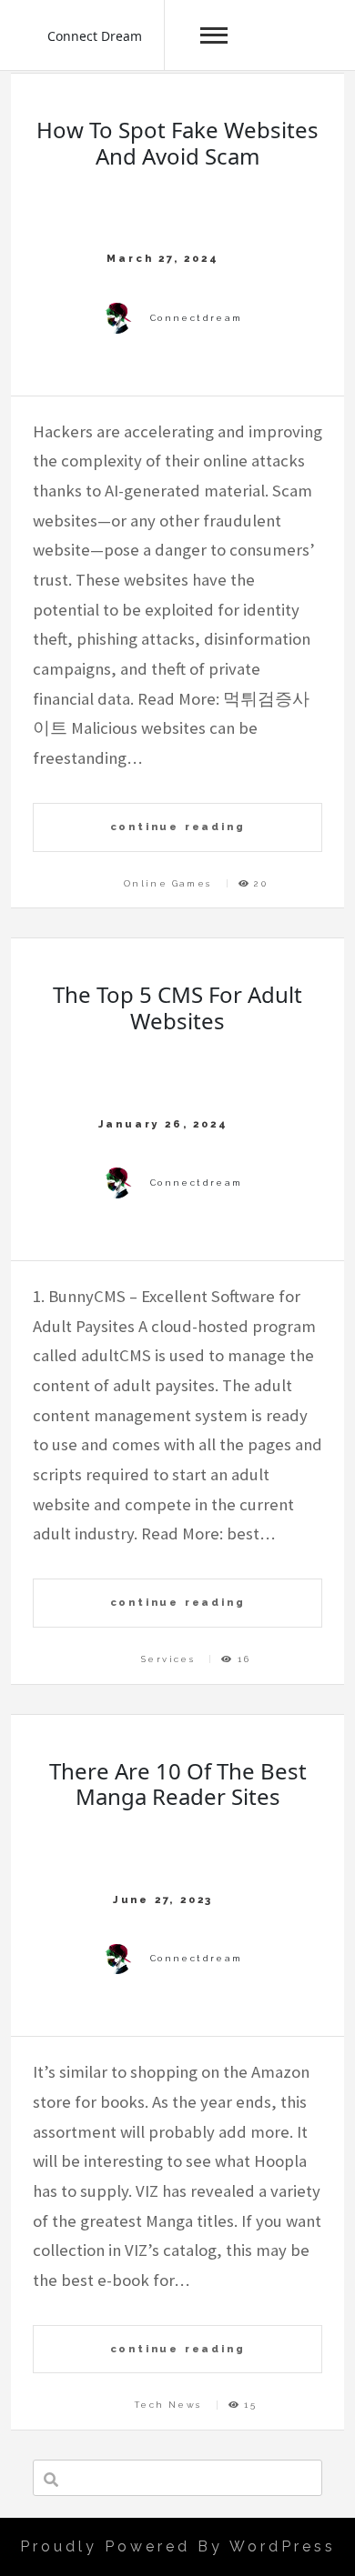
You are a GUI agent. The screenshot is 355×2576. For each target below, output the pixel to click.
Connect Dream (95, 36)
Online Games (168, 883)
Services (168, 1659)
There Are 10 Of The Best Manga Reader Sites (178, 1784)
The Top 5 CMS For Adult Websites (177, 1007)
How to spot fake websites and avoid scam (177, 143)
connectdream (197, 318)
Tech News (168, 2405)
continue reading (178, 827)
